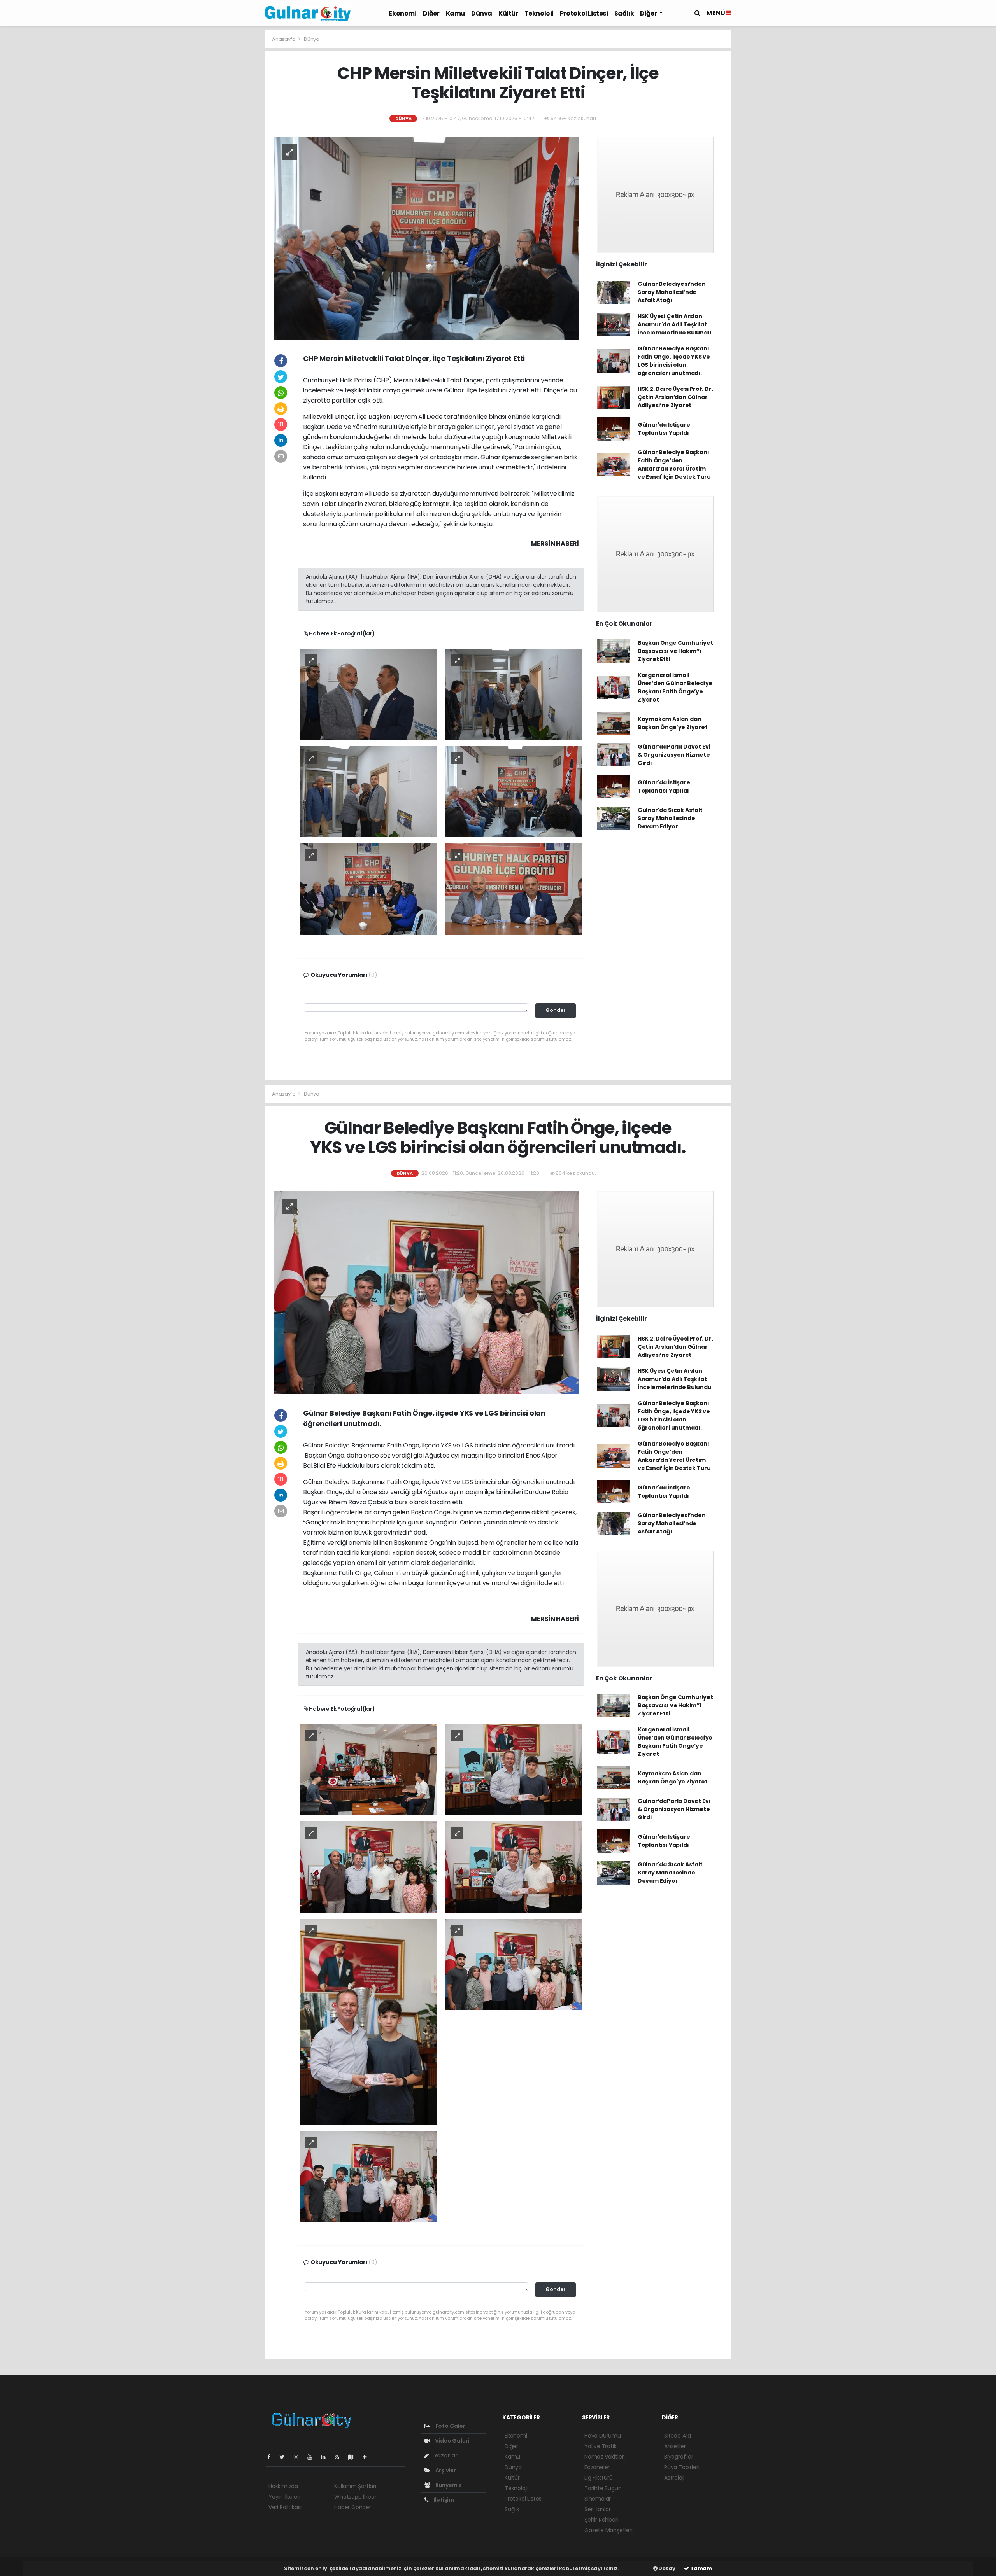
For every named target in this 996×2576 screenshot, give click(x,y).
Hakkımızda (283, 2486)
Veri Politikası (285, 2507)
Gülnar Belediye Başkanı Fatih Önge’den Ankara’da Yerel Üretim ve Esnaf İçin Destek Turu (674, 465)
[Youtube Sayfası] (313, 2457)
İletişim (443, 2500)
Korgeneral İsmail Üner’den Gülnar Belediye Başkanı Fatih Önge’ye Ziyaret (675, 687)
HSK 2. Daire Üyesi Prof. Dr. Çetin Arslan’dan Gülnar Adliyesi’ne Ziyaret (675, 397)
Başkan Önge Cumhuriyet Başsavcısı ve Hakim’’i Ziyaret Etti (675, 651)
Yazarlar (445, 2455)
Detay (666, 2568)
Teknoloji (539, 13)
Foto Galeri (451, 2426)
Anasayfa (284, 39)
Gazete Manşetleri (608, 2530)
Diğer (431, 13)
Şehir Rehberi (601, 2520)
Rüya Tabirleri (682, 2467)
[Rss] (340, 2457)
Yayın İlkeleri (284, 2497)
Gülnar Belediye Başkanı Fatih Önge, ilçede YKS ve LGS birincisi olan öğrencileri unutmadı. (674, 361)
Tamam (701, 2568)
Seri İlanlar (598, 2509)
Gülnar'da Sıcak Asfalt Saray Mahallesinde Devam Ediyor (670, 818)
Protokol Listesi (584, 13)
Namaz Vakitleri (605, 2457)
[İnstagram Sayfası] (299, 2457)
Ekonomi (402, 13)
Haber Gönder (353, 2507)
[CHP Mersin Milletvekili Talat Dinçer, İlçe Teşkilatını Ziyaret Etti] (426, 238)
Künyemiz (448, 2485)
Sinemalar (598, 2499)
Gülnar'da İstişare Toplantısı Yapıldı (664, 429)
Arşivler (445, 2470)
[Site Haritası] (354, 2457)
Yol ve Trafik (601, 2446)
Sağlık (624, 13)
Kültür (508, 13)
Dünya (482, 13)
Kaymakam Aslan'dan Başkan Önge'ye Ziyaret (673, 723)
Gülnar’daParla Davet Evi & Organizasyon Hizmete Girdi (674, 755)
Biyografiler (679, 2457)
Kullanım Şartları (355, 2486)
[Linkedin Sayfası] (326, 2457)
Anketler (675, 2446)
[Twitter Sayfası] (285, 2457)
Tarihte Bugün (603, 2488)
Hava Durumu (603, 2436)
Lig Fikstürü (599, 2478)
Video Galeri (452, 2441)
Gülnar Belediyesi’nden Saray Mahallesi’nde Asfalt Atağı (672, 292)
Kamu (455, 13)
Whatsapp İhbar (355, 2497)
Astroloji (674, 2478)
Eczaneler (597, 2467)
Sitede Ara (678, 2436)
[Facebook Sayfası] (272, 2457)
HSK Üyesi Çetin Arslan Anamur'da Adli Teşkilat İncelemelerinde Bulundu (675, 324)
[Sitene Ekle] (368, 2457)
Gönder (556, 1010)
